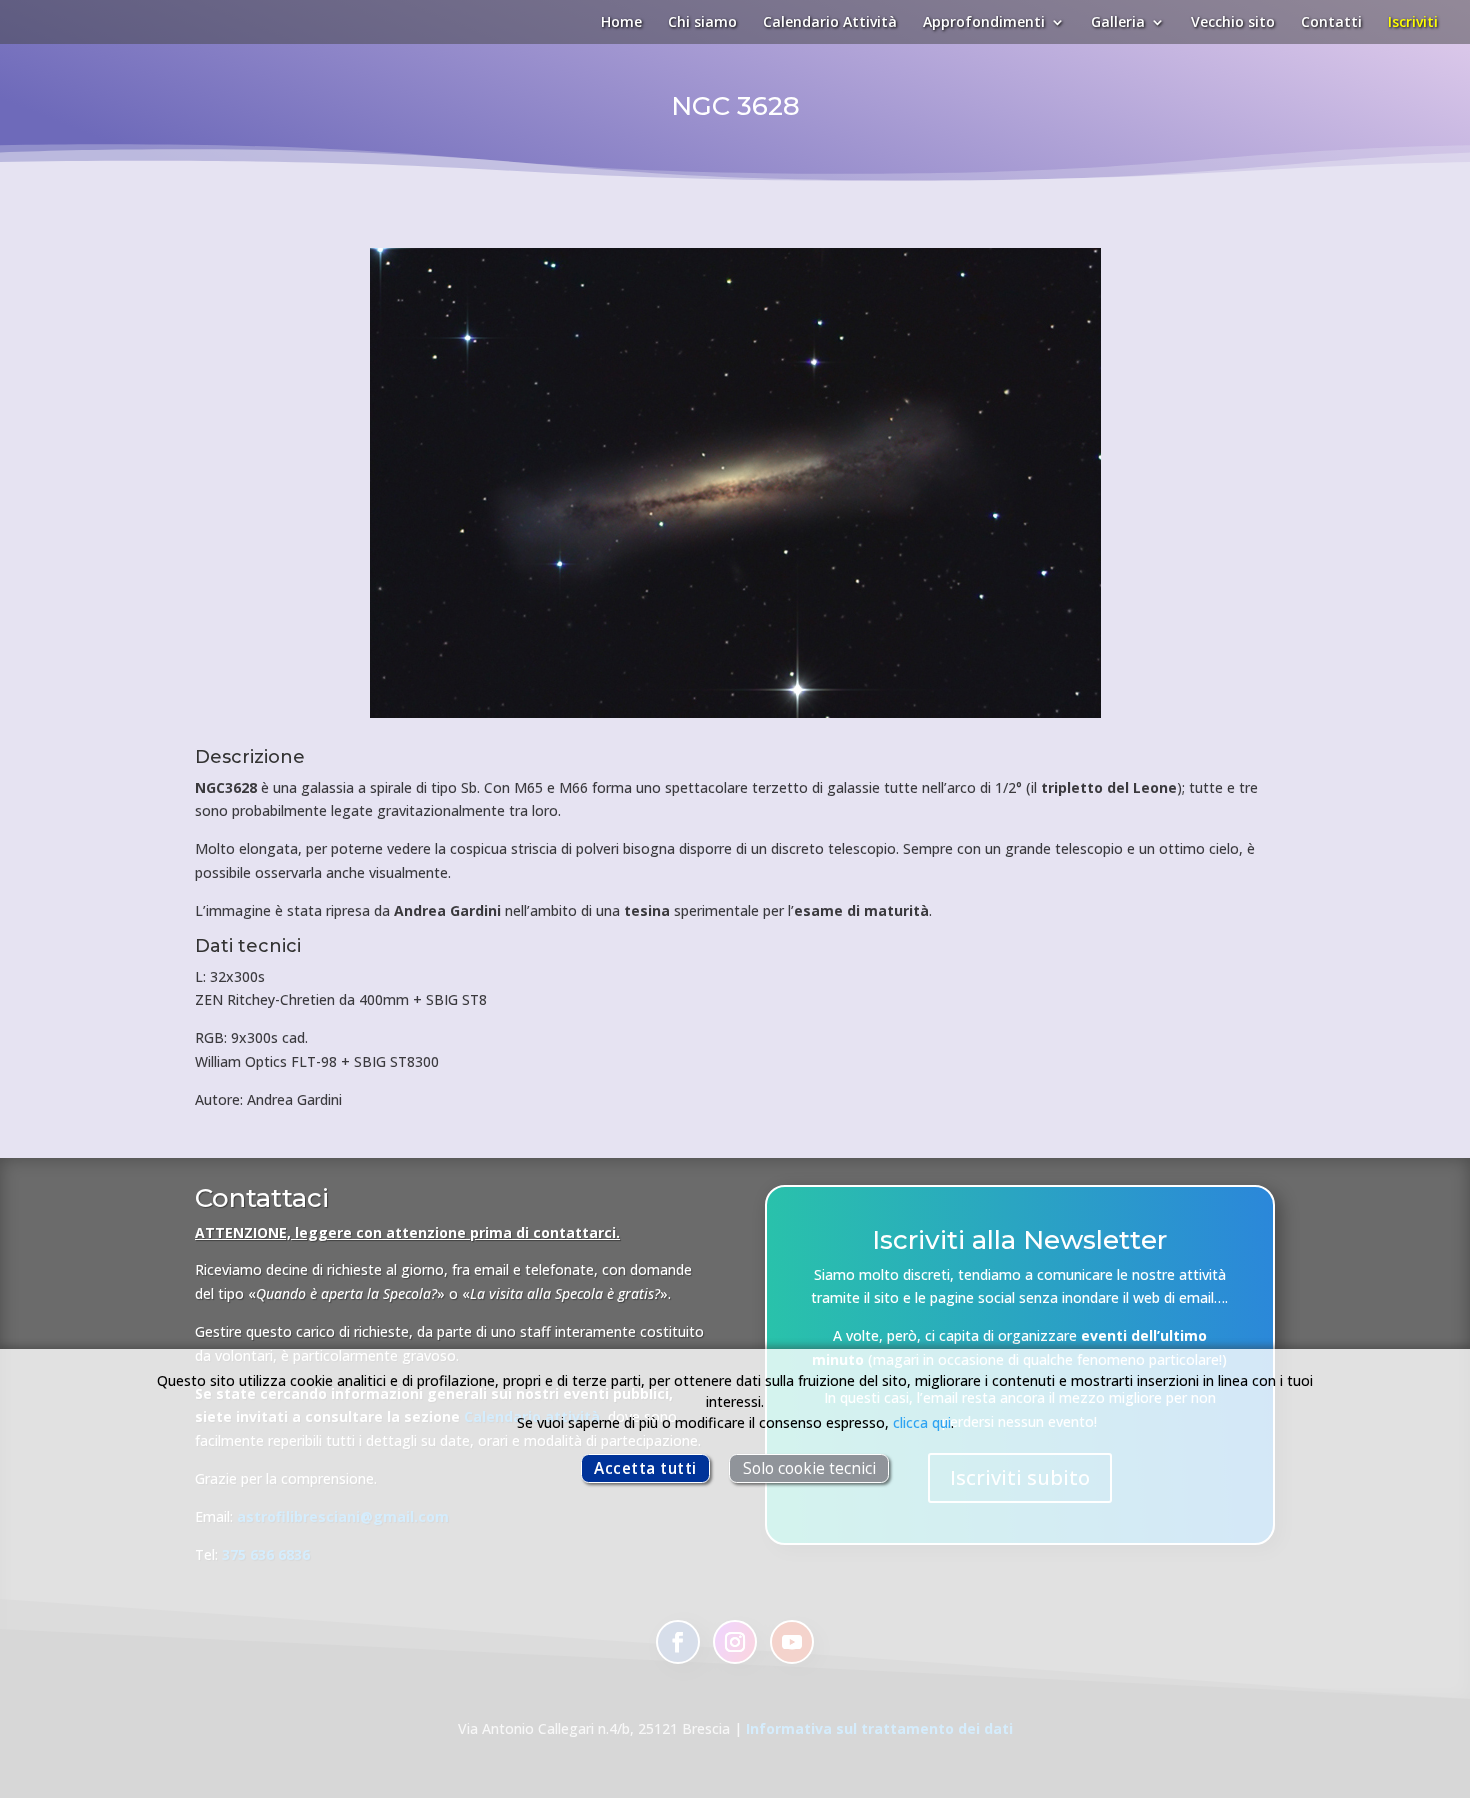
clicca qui (922, 1422)
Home (621, 23)
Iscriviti (1413, 23)
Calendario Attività (830, 23)
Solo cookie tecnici (809, 1468)
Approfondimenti (984, 23)
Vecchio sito (1233, 23)
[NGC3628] (735, 717)
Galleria (1118, 23)
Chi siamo (702, 23)
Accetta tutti (645, 1468)
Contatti (1331, 23)
